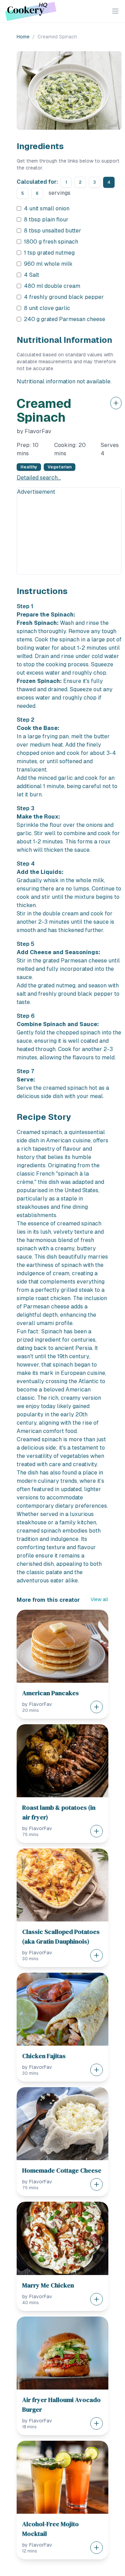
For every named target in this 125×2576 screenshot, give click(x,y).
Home (23, 37)
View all (99, 1599)
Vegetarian (60, 467)
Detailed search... (39, 478)
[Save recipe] (116, 403)
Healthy (29, 467)
